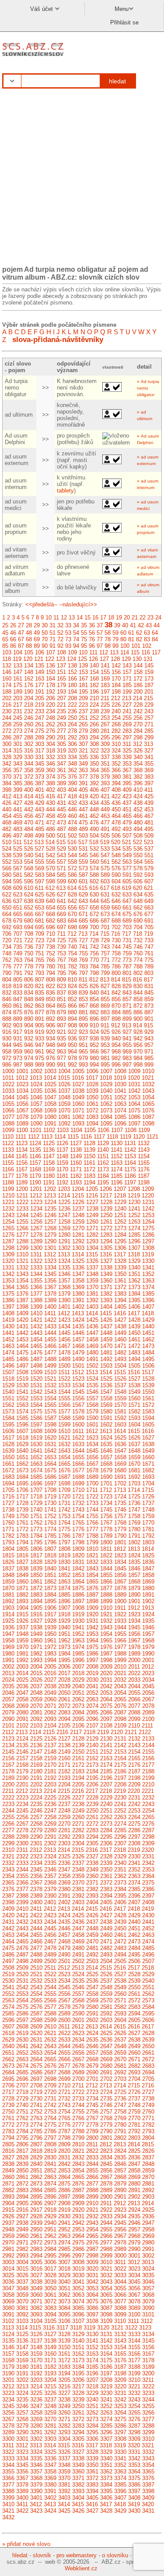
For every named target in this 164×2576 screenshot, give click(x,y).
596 (29, 881)
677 (149, 914)
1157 (35, 1163)
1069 (50, 1110)
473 (61, 823)
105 (29, 652)
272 (7, 731)
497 (18, 836)
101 (136, 646)
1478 (64, 1353)
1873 (50, 1588)
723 (40, 940)
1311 (36, 1254)
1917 (50, 1614)
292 (72, 737)
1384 (134, 1294)
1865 (92, 1582)
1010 (148, 1071)
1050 (92, 1097)
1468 (78, 1346)
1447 (92, 1333)
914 (138, 1025)
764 (29, 960)
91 (52, 646)
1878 (120, 1588)
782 (72, 966)
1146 (35, 1156)
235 (61, 711)
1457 (78, 1339)
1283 (106, 1235)
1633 (78, 1444)
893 (61, 1019)
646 (116, 901)
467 (149, 816)
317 (40, 751)
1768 (120, 1523)
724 (51, 940)
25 (5, 625)
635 (149, 895)
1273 (120, 1228)
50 (45, 633)
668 (51, 914)
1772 (22, 1529)
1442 (22, 1333)
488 (72, 829)
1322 (36, 1261)
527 (40, 849)
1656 (92, 1457)
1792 (148, 1536)
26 (13, 625)
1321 (22, 1261)
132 (7, 665)
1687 (64, 1477)
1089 (22, 1124)
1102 (49, 1130)
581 (18, 875)
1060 (78, 1104)
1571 (134, 1405)
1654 (64, 1457)
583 (40, 875)
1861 (36, 1582)
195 (83, 692)
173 (149, 679)
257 (149, 718)
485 (40, 829)
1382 (106, 1294)
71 (52, 639)
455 (18, 816)
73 (68, 639)
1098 (148, 1124)
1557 (92, 1398)
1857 (134, 1575)
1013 (36, 1078)
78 (108, 639)
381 (127, 777)
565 (149, 862)
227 (127, 705)
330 (29, 757)
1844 (106, 1569)
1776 (78, 1529)
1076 (148, 1110)
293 (83, 737)
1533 (64, 1385)
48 (29, 633)
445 (61, 809)
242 (138, 711)
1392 (92, 1300)
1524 (92, 1379)
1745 (106, 1510)
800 (116, 973)
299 (149, 737)
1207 (120, 1189)
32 (60, 625)
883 (105, 1012)
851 (61, 999)
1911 (120, 1608)
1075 (134, 1110)
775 (149, 960)
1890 (134, 1595)
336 (94, 757)
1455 (50, 1339)
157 (127, 672)
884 (116, 1012)
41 (133, 625)
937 (83, 1038)
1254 (8, 1222)
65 (5, 639)
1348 (92, 1274)
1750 (22, 1516)
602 (94, 881)
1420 (22, 1320)
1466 (50, 1346)
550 (138, 855)
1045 (22, 1097)
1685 (36, 1477)
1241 (134, 1209)
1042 (134, 1091)
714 (94, 934)
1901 (134, 1601)
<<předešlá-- (41, 604)
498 (29, 836)
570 (51, 868)
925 (105, 1032)
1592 (120, 1418)
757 (105, 953)
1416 (120, 1313)
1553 (36, 1398)
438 (138, 803)
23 (150, 617)
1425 (92, 1320)
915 (148, 1025)
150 (51, 672)
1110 (8, 1137)
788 (138, 966)
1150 (89, 1156)
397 (149, 783)
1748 (148, 1510)
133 (18, 665)
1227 (92, 1202)
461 (83, 816)
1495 (148, 1359)
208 (72, 698)
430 (51, 803)
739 (61, 947)
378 (94, 777)
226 (116, 705)
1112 (34, 1137)
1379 (64, 1294)
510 (7, 842)
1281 (78, 1235)
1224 (50, 1202)
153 (83, 672)
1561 (148, 1398)
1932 (106, 1621)
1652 (36, 1457)
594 (7, 881)
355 (149, 764)
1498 (36, 1366)
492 (116, 829)
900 (138, 1019)
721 (18, 940)
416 (51, 796)
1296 (134, 1241)
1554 (50, 1398)
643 (83, 901)
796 (72, 973)
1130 (117, 1143)
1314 (78, 1254)
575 (105, 868)
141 (105, 665)
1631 (50, 1444)
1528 (148, 1379)
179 (61, 685)
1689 (92, 1477)
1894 (36, 1601)
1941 (78, 1627)
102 (147, 646)
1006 (92, 1071)
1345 (50, 1274)
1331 (8, 1267)
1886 (78, 1595)
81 (131, 639)
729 (105, 940)
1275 (148, 1228)
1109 (144, 1130)
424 (138, 796)
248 (51, 718)
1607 (22, 1431)
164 (51, 679)
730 (116, 940)
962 (51, 1052)
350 (94, 764)
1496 (8, 1366)
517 (83, 842)
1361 (120, 1281)
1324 (64, 1261)
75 (84, 639)
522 (138, 842)
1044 (8, 1097)
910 (94, 1025)
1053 (134, 1097)
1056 (22, 1104)
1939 (50, 1627)
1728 (22, 1503)
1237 (78, 1209)
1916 (36, 1614)
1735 (120, 1503)
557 (61, 862)
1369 (78, 1287)
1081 (64, 1117)
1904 (22, 1608)
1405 (120, 1307)
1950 (50, 1634)
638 (29, 901)
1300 (36, 1248)
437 (127, 803)
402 (51, 790)
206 (51, 698)
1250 (106, 1215)
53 (68, 633)
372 (29, 777)
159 (149, 672)
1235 (50, 1209)
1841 (64, 1569)
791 (18, 973)
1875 (78, 1588)
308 (94, 744)
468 (7, 823)
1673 (22, 1470)
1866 (106, 1582)
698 (72, 927)
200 (138, 692)
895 (83, 1019)
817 (148, 980)
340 (138, 757)
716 (116, 934)
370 (7, 777)
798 (94, 973)
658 (94, 908)
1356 (50, 1281)
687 (105, 921)
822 (51, 986)
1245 (36, 1215)
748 (7, 953)
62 (139, 633)
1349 (106, 1274)
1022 (8, 1084)
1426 (106, 1320)
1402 (78, 1307)
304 (51, 744)
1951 (64, 1634)
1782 (8, 1536)
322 (94, 751)
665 (18, 914)
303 (40, 744)
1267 (36, 1228)
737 (40, 947)
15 (87, 617)
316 (29, 751)
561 (105, 862)
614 (72, 888)
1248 (78, 1215)
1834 (120, 1562)
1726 (148, 1497)
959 (18, 1052)
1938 (36, 1627)
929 (149, 1032)
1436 (92, 1326)
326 (138, 751)
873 (149, 1006)
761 (149, 953)
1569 (106, 1405)
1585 (22, 1418)
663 (149, 908)
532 (94, 849)
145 (149, 665)
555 (40, 862)
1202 (50, 1189)
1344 (36, 1274)
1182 (76, 1176)
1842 (78, 1569)
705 (149, 927)
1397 (8, 1307)
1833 (106, 1562)
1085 (120, 1117)
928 (138, 1032)
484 (29, 829)
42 (141, 625)
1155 (8, 1163)
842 (116, 993)
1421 (36, 1320)
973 (18, 1058)
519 (105, 842)
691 (149, 921)
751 (40, 953)
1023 (22, 1084)
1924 (148, 1614)
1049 (78, 1097)
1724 (120, 1497)
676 (138, 914)
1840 (50, 1569)
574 (94, 868)
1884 (50, 1595)
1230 (134, 1202)
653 (40, 908)
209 (83, 698)
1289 (36, 1241)
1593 (134, 1418)
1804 (8, 1549)
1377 (36, 1294)
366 (116, 770)
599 (61, 881)
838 (72, 993)
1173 (103, 1169)
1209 (148, 1189)
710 (51, 934)
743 (105, 947)
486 (51, 829)
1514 (106, 1372)
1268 (50, 1228)
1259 (78, 1222)
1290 (50, 1241)
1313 (64, 1254)
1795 (36, 1542)
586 (72, 875)
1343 (22, 1274)
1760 (8, 1523)
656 (72, 908)
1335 (64, 1267)
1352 (148, 1274)
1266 (22, 1228)
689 (127, 921)
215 (148, 698)
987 (18, 1065)
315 (18, 751)
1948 (22, 1634)
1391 (78, 1300)
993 (83, 1065)
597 (40, 881)
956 (138, 1045)
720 (7, 940)
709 (40, 934)
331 (40, 757)
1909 (92, 1608)
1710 (78, 1490)
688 (116, 921)
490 (94, 829)
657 (83, 908)
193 (61, 692)
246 (29, 718)
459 (61, 816)
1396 (148, 1300)
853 (83, 999)
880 (72, 1012)
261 (40, 724)
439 (149, 803)
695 (40, 927)
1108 (131, 1130)
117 (156, 652)
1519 (22, 1379)
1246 (50, 1215)
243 (149, 711)
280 (94, 731)
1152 (117, 1156)
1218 (120, 1196)
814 (116, 980)
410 (138, 790)
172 (138, 679)
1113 (47, 1137)
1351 (134, 1274)
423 (127, 796)
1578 (78, 1411)
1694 (8, 1483)
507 (127, 836)
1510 (50, 1372)
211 (105, 698)
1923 (134, 1614)
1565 (50, 1405)
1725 (134, 1497)
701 (105, 927)
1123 (22, 1143)
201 (149, 692)
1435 (78, 1326)
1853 (78, 1575)
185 (127, 685)
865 (61, 1006)
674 (116, 914)
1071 (78, 1110)
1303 (78, 1248)
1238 (92, 1209)
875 (18, 1012)
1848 (8, 1575)
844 (138, 993)
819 (18, 986)
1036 (50, 1091)
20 (127, 617)
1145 (22, 1156)
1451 (148, 1333)
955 (127, 1045)
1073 (106, 1110)
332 (51, 757)
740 (72, 947)
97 (100, 646)
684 (72, 921)
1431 (22, 1326)
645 (105, 901)
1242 (148, 1209)
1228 (106, 1202)
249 (61, 718)
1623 (92, 1438)
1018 (106, 1078)
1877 (106, 1588)
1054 (148, 1097)
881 (83, 1012)
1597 (36, 1425)
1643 (64, 1451)
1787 (78, 1536)
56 (92, 633)
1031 (134, 1084)
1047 (50, 1097)
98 (108, 646)
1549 (134, 1392)
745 (127, 947)
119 (17, 659)
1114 (60, 1137)
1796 (50, 1542)
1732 (78, 1503)
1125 (49, 1143)
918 (29, 1032)
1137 (62, 1150)
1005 (78, 1071)
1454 (36, 1339)
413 (18, 796)
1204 (78, 1189)
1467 (64, 1346)
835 (40, 993)
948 (51, 1045)
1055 (8, 1104)
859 (149, 999)
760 (138, 953)
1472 (134, 1346)
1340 (134, 1267)
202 (7, 698)
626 (51, 895)
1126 (62, 1143)
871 (127, 1006)
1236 (64, 1209)
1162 (103, 1163)
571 (61, 868)
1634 (92, 1444)
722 (29, 940)
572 (72, 868)
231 (18, 711)
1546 (92, 1392)
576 (116, 868)
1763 (50, 1523)
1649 (148, 1451)
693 (18, 927)
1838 (22, 1569)
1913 (148, 1608)
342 (7, 764)
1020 (134, 1078)
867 (83, 1006)
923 (83, 1032)
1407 (148, 1307)
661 (127, 908)
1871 (22, 1588)
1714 (134, 1490)
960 (29, 1052)
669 (61, 914)
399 (18, 790)
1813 (134, 1549)
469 (18, 823)
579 (149, 868)
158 (138, 672)
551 (149, 855)
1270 (78, 1228)
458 (51, 816)
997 (127, 1065)
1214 (64, 1196)
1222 (22, 1202)
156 (116, 672)
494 (138, 829)
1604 (134, 1425)
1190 (35, 1182)
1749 (8, 1516)
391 (83, 783)
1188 (8, 1182)
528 (51, 849)
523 (148, 842)
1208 (134, 1189)
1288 (22, 1241)
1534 (78, 1385)
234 (51, 711)
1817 (36, 1555)
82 (139, 639)
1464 (22, 1346)
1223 (36, 1202)
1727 (8, 1503)
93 (68, 646)
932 (29, 1038)
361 (61, 770)
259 (18, 724)
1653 (50, 1457)
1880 (148, 1588)
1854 (92, 1575)
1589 (78, 1418)
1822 (106, 1555)
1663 (36, 1464)
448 (94, 809)
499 (40, 836)
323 (105, 751)
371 (18, 777)
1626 (134, 1438)
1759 (148, 1516)
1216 (92, 1196)
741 (83, 947)
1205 (92, 1189)
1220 (148, 1196)
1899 (106, 1601)
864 (51, 1006)
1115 (73, 1137)
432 (72, 803)
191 (40, 692)
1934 (134, 1621)
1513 (92, 1372)
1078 (22, 1117)
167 (83, 679)
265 (83, 724)
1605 (148, 1425)
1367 (50, 1287)
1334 (50, 1267)
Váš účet (42, 9)
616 (94, 888)
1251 (120, 1215)
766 (51, 960)
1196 (117, 1182)
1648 (134, 1451)
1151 (103, 1156)
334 (72, 757)
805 (18, 980)
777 (18, 966)
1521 (50, 1379)
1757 (120, 1516)
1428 (134, 1320)
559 (83, 862)
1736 (134, 1503)
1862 (50, 1582)
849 (40, 999)
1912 (134, 1608)
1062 (106, 1104)
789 (149, 966)
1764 (64, 1523)
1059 (64, 1104)
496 (7, 836)
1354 (22, 1281)
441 (18, 809)
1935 (148, 1621)
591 (127, 875)
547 (105, 855)
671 (83, 914)
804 (7, 980)
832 (7, 993)
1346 (64, 1274)
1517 (148, 1372)
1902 (148, 1601)
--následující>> (78, 604)
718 (138, 934)
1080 (50, 1117)
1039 (92, 1091)
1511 (64, 1372)
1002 (36, 1071)
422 (116, 796)
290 (51, 737)
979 (83, 1058)
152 (72, 672)
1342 (8, 1274)
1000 (8, 1071)
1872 (36, 1588)
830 (138, 986)
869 (105, 1006)
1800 (106, 1542)
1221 (8, 1202)
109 (72, 652)
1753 (64, 1516)
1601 (92, 1425)
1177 (8, 1176)
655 (61, 908)
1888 (106, 1595)
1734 (106, 1503)
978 (72, 1058)
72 (60, 639)
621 (148, 888)
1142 (130, 1150)
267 (105, 724)
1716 (8, 1497)
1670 (134, 1464)
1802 (134, 1542)
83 (147, 639)
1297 (148, 1241)
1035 (36, 1091)
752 (51, 953)
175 (18, 685)
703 (127, 927)
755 (83, 953)
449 (105, 809)
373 (40, 777)
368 (138, 770)
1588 (64, 1418)
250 (72, 718)
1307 (134, 1248)
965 (83, 1052)
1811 (106, 1549)
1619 (36, 1438)
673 (105, 914)
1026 (64, 1084)
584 (51, 875)
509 (149, 836)
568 (29, 868)
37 (100, 625)
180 (72, 685)
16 (95, 617)
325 (127, 751)
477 (105, 823)
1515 (120, 1372)
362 (72, 770)
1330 (148, 1261)
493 (127, 829)
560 (94, 862)
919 (40, 1032)
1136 (49, 1150)
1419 (8, 1320)
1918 (64, 1614)
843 (127, 993)
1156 (22, 1163)
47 (21, 633)
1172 (89, 1169)
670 (72, 914)
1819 (64, 1555)
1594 (148, 1418)
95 (84, 646)
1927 (36, 1621)
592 (138, 875)
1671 (148, 1464)
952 (94, 1045)
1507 (8, 1372)
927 (127, 1032)
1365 (22, 1287)
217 (18, 705)
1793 (8, 1542)
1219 (134, 1196)
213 (127, 698)
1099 (8, 1130)
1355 (36, 1281)
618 (116, 888)
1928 (50, 1621)
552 (7, 862)
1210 (8, 1196)
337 (105, 757)
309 (105, 744)
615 (83, 888)
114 (125, 652)
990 (51, 1065)
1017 (92, 1078)
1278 (36, 1235)
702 (116, 927)
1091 (50, 1124)
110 (83, 652)
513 (39, 842)
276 (51, 731)
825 (83, 986)
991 (61, 1065)
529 (61, 849)
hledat (117, 81)
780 (51, 966)
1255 (22, 1222)
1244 (22, 1215)
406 (94, 790)
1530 (22, 1385)
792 (29, 973)
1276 (8, 1235)
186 (138, 685)
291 (61, 737)
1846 (134, 1569)
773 (127, 960)
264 (72, 724)
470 (29, 823)
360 (51, 770)
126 (93, 659)
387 (40, 783)
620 (138, 888)
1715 (148, 1490)
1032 (148, 1084)
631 (105, 895)
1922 (120, 1614)
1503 (106, 1366)
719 (148, 934)
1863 (64, 1582)
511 (17, 842)
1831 (78, 1562)
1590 (92, 1418)
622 (7, 895)
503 (83, 836)
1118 (112, 1137)
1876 (92, 1588)
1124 (35, 1143)
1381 (92, 1294)
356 (7, 770)
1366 (36, 1287)
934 (51, 1038)
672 (94, 914)
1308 (148, 1248)
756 (94, 953)
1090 (36, 1124)
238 (94, 711)
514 (50, 842)
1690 (106, 1477)
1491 (92, 1359)
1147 (49, 1156)
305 (61, 744)
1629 (22, 1444)
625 (40, 895)
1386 (8, 1300)
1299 (22, 1248)
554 (29, 862)
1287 (8, 1241)
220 (51, 705)
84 (155, 639)
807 (40, 980)
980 (94, 1058)
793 (40, 973)
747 (149, 947)
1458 (92, 1339)
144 (138, 665)
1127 (76, 1143)
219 (40, 705)
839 (83, 993)
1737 (148, 1503)
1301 (50, 1248)
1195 (103, 1182)
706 (7, 934)
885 (127, 1012)
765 (40, 960)
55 (84, 633)
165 (61, 679)
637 (18, 901)
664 (7, 914)
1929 (64, 1621)
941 (127, 1038)
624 (29, 895)
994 (94, 1065)
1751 (36, 1516)
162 (29, 679)
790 (7, 973)
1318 (134, 1254)
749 (18, 953)
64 (155, 633)
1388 (36, 1300)
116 (146, 652)
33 (68, 625)
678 (7, 921)
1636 (120, 1444)
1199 (8, 1189)
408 (116, 790)
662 (138, 908)
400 (29, 790)
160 (7, 679)
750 (29, 953)
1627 (148, 1438)
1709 (64, 1490)
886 (138, 1012)
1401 (64, 1307)
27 (21, 625)
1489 (64, 1359)
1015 (64, 1078)
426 (7, 803)
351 (105, 764)
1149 (76, 1156)
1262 (120, 1222)
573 (83, 868)
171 (127, 679)
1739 (22, 1510)
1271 (92, 1228)
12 (64, 617)
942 (138, 1038)
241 (127, 711)
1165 (144, 1163)
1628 (8, 1444)
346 (51, 764)
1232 (8, 1209)
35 (84, 625)
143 (127, 665)
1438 (120, 1326)
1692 (134, 1477)
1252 (134, 1215)
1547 (106, 1392)
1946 (148, 1627)
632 (116, 895)
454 (7, 816)
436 (116, 803)
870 (116, 1006)
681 (40, 921)
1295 (120, 1241)
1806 (36, 1549)
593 (149, 875)
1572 (148, 1405)
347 (61, 764)
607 (149, 881)
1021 (148, 1078)
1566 (64, 1405)
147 (18, 672)
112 (104, 652)
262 (51, 724)
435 (105, 803)
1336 (78, 1267)
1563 (22, 1405)
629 (83, 895)
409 (127, 790)
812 (94, 980)
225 (105, 705)
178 (51, 685)
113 (114, 652)
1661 (8, 1464)
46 (13, 633)
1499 (50, 1366)
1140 (103, 1150)
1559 (120, 1398)
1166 (8, 1169)
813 (105, 980)
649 (149, 901)
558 (72, 862)
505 (105, 836)
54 (76, 633)
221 (61, 705)
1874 (64, 1588)
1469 (92, 1346)
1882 (22, 1595)
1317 (120, 1254)
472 (51, 823)
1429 (148, 1320)
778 (29, 966)
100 (125, 646)
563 (127, 862)
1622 (78, 1438)
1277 (22, 1235)
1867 (120, 1582)
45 (5, 633)
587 (83, 875)
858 (138, 999)
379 (105, 777)
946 (29, 1045)
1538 (134, 1385)
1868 (134, 1582)
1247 (64, 1215)
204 (29, 698)
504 (94, 836)
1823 (120, 1555)
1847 (148, 1569)
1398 (22, 1307)
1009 (134, 1071)
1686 (50, 1477)
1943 (106, 1627)
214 (138, 698)
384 (7, 783)
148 (29, 672)
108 (61, 652)
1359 (92, 1281)
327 (149, 751)
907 (61, 1025)
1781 (148, 1529)
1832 (92, 1562)
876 (29, 1012)
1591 (106, 1418)
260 (29, 724)
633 (127, 895)
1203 (64, 1189)
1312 (50, 1254)
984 (138, 1058)
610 (29, 888)
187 (149, 685)
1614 (120, 1431)
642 (72, 901)
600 (72, 881)
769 (83, 960)
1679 (106, 1470)
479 (127, 823)
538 (7, 855)
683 (61, 921)
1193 (76, 1182)
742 (94, 947)
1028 (92, 1084)
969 (127, 1052)
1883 (36, 1595)
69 (37, 639)
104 (18, 652)
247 (40, 718)
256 (138, 718)
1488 (50, 1359)
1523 (78, 1379)
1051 (106, 1097)
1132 (144, 1143)
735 (18, 947)
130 (137, 659)
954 (116, 1045)
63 (147, 633)
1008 (120, 1071)
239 (105, 711)
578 (138, 868)
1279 (50, 1235)
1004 (64, 1071)
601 (83, 881)
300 (7, 744)
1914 (8, 1614)
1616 (148, 1431)
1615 (134, 1431)
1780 (134, 1529)
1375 (8, 1294)
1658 (120, 1457)
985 (149, 1058)
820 (29, 986)
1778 (106, 1529)
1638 (148, 1444)
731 (127, 940)
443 (40, 809)
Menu (122, 9)
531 (83, 849)
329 (18, 757)
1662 (22, 1464)
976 (51, 1058)
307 (83, 744)
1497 (22, 1366)
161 (18, 679)
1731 (64, 1503)
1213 (50, 1196)
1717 (22, 1497)
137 (61, 665)
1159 (62, 1163)
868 (94, 1006)
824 (72, 986)
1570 (120, 1405)
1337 (92, 1267)
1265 (8, 1228)
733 (149, 940)
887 (149, 1012)
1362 (134, 1281)
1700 (92, 1483)
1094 (92, 1124)
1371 (106, 1287)
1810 (92, 1549)
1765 (78, 1523)
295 (105, 737)
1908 (78, 1608)
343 (18, 764)
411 (149, 790)
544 (72, 855)
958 (7, 1052)
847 (18, 999)
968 (116, 1052)
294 (94, 737)
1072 (92, 1110)
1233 (22, 1209)
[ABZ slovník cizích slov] (34, 56)
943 (149, 1038)
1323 (50, 1261)
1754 (78, 1516)
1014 (50, 1078)
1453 (22, 1339)
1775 (64, 1529)
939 (105, 1038)
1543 (50, 1392)
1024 (36, 1084)
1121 (152, 1137)
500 (51, 836)
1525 (106, 1379)
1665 (64, 1464)
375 (61, 777)
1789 (106, 1536)
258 (7, 724)
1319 (148, 1254)
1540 (8, 1392)
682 (51, 921)
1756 (106, 1516)
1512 (78, 1372)
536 (138, 849)
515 (61, 842)
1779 (120, 1529)
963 (61, 1052)
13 (72, 617)
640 (51, 901)
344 (29, 764)
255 (127, 718)
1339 (120, 1267)
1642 (50, 1451)
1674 (36, 1470)
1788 (92, 1536)
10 (49, 617)
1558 (106, 1398)
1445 (64, 1333)
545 (83, 855)
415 (40, 796)
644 (94, 901)
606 (138, 881)
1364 (8, 1287)
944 (7, 1045)
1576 (50, 1411)
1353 (8, 1281)
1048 (64, 1097)
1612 (92, 1431)
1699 (78, 1483)
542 (51, 855)
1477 (50, 1353)
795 (61, 973)
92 (60, 646)
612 (50, 888)
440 (7, 809)
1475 (22, 1353)
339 (127, 757)
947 (40, 1045)
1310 (22, 1254)
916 (7, 1032)
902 (7, 1025)
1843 (92, 1569)
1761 (22, 1523)
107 (51, 652)
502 (72, 836)
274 (29, 731)
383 (149, 777)
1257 (50, 1222)
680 (29, 921)
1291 (64, 1241)
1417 (134, 1313)
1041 (120, 1091)
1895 (50, 1601)
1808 (64, 1549)
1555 (64, 1398)
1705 (8, 1490)
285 (149, 731)
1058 (50, 1104)
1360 (106, 1281)
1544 (64, 1392)
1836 (148, 1562)
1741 (50, 1510)
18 (111, 617)
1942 (92, 1627)
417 (61, 796)
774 (138, 960)
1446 (78, 1333)
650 (7, 908)
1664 (50, 1464)
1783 (22, 1536)
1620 (50, 1438)
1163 (117, 1163)
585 (61, 875)
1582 (134, 1411)
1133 (8, 1150)
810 (72, 980)
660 (116, 908)
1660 (148, 1457)
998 (138, 1065)
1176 (144, 1169)
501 (61, 836)
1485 (8, 1359)
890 (29, 1019)
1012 (22, 1078)
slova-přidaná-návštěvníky (58, 340)
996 (116, 1065)
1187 (144, 1176)
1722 (92, 1497)
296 (116, 737)
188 (7, 692)
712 (72, 934)
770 (94, 960)
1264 (148, 1222)
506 (116, 836)
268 (116, 724)
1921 (106, 1614)
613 (61, 888)
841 (105, 993)
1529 (8, 1385)
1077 (8, 1117)
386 (29, 783)
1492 (106, 1359)
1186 (130, 1176)
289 (40, 737)
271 (149, 724)
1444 (50, 1333)
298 (138, 737)
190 (29, 692)
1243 (8, 1215)
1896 (64, 1601)
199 (127, 692)
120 (28, 659)
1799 (92, 1542)
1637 (134, 1444)
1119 (126, 1137)
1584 (8, 1418)
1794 (22, 1542)
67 (21, 639)
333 (61, 757)
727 (83, 940)
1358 (78, 1281)
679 (18, 921)
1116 (86, 1137)
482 (7, 829)
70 (45, 639)
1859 (8, 1582)
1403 (92, 1307)
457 (40, 816)
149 (40, 672)
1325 (78, 1261)
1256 (36, 1222)
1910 (106, 1608)
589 (105, 875)
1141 (117, 1150)
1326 (92, 1261)
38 (108, 625)
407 (105, 790)
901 (149, 1019)
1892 (8, 1601)
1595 (8, 1425)
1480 (92, 1353)
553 (18, 862)
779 (40, 966)
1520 (36, 1379)
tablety (65, 491)
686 (94, 921)
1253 (148, 1215)
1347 (78, 1274)
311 (127, 744)
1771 (8, 1529)
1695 (22, 1483)
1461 (134, 1339)
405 (83, 790)
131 (148, 659)
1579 (92, 1411)
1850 (36, 1575)
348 (72, 764)
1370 (92, 1287)
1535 (92, 1385)
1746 (120, 1510)
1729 (36, 1503)
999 (149, 1065)
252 (94, 718)
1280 (64, 1235)
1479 (78, 1353)
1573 (8, 1411)
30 (45, 625)
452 (138, 809)
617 (105, 888)
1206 (106, 1189)
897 (105, 1019)
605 (127, 881)
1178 (22, 1176)
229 (149, 705)
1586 (36, 1418)
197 (105, 692)
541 (40, 855)
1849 (22, 1575)
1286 (148, 1235)
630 (94, 895)
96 (92, 646)
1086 (134, 1117)
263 (61, 724)
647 (127, 901)
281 (105, 731)
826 (94, 986)
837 (61, 993)
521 (127, 842)
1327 (106, 1261)
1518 (8, 1379)
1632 (64, 1444)
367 (127, 770)
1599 (64, 1425)
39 (117, 625)
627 (61, 895)
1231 (148, 1202)
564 (138, 862)
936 (72, 1038)
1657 (106, 1457)
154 (94, 672)
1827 (22, 1562)
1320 (8, 1261)
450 (116, 809)
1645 (92, 1451)
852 (72, 999)
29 (37, 625)
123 (61, 659)
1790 (120, 1536)
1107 (117, 1130)
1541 (22, 1392)
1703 (134, 1483)
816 (138, 980)
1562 (8, 1405)
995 (105, 1065)
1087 (148, 1117)
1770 (148, 1523)
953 (105, 1045)
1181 (62, 1176)
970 (138, 1052)
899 (127, 1019)
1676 (64, 1470)
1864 (78, 1582)
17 (103, 617)
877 (40, 1012)
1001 (22, 1071)
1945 (134, 1627)
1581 (120, 1411)
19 (119, 617)
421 (105, 796)
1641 (36, 1451)
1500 (64, 1366)
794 (51, 973)
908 (72, 1025)
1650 (8, 1457)
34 (76, 625)
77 (100, 639)
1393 (106, 1300)
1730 (50, 1503)
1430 (8, 1326)
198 (116, 692)
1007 (106, 1071)
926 (116, 1032)
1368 (64, 1287)
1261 (106, 1222)
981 (105, 1058)
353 (127, 764)
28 (29, 625)
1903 (8, 1608)
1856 (120, 1575)
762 (7, 960)
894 (72, 1019)
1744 (92, 1510)
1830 (64, 1562)
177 (40, 685)
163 (40, 679)
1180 (49, 1176)
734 (7, 947)
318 (51, 751)
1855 (106, 1575)
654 (51, 908)
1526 (120, 1379)
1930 (78, 1621)
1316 (106, 1254)
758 (116, 953)
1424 (78, 1320)
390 (72, 783)
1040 (106, 1091)
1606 (8, 1431)
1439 (134, 1326)
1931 (92, 1621)
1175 (130, 1169)
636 (7, 901)
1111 (21, 1137)
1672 (8, 1470)
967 (105, 1052)
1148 (62, 1156)
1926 (22, 1621)
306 (72, 744)
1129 (103, 1143)
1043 (148, 1091)
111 (93, 652)
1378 (50, 1294)
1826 (8, 1562)
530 (72, 849)
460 (72, 816)
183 (105, 685)
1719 (50, 1497)
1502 (92, 1366)
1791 (134, 1536)
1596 (22, 1425)
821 (40, 986)
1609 (50, 1431)
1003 (50, 1071)
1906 (50, 1608)
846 (7, 999)
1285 (134, 1235)
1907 (64, 1608)
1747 (134, 1510)
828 (116, 986)
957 (149, 1045)
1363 (148, 1281)
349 (83, 764)
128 (115, 659)
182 (94, 685)
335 (83, 757)
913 (127, 1025)
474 (72, 823)
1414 (92, 1313)
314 (7, 751)
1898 (92, 1601)
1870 (8, 1588)
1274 (134, 1228)
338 (116, 757)
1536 (106, 1385)
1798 (78, 1542)
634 (138, 895)
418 (72, 796)
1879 (134, 1588)
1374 (148, 1287)
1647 (120, 1451)
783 (83, 966)
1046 (36, 1097)
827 (105, 986)
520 (116, 842)
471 (40, 823)
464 (116, 816)
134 (29, 665)
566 (7, 868)
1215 (78, 1196)
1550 (148, 1392)
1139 (89, 1150)
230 (7, 711)
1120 (139, 1137)
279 (83, 731)
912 (116, 1025)
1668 (106, 1464)
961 (40, 1052)
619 (127, 888)
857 (127, 999)
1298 (8, 1248)
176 (29, 685)
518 (94, 842)
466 (138, 816)
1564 (36, 1405)
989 (40, 1065)
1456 (64, 1339)
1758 (134, 1516)
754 (72, 953)
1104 (76, 1130)
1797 (64, 1542)
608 (7, 888)
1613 (106, 1431)
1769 (134, 1523)
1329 (134, 1261)
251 (83, 718)
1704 (148, 1483)
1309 (8, 1254)
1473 (148, 1346)
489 (83, 829)
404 (72, 790)
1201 (36, 1189)
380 (116, 777)
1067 (22, 1110)
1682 (148, 1470)
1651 (22, 1457)
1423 (64, 1320)
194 (72, 692)
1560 (134, 1398)
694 (29, 927)
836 (51, 993)
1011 (8, 1078)
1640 (22, 1451)
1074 (120, 1110)
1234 (36, 1209)
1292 (78, 1241)
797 (83, 973)
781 (61, 966)
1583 (148, 1411)
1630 (36, 1444)
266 (94, 724)
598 (51, 881)
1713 (120, 1490)
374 (51, 777)
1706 (22, 1490)
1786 (64, 1536)
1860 (22, 1582)
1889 (120, 1595)
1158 (49, 1163)
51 (52, 633)
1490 (78, 1359)
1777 (92, 1529)
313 (148, 744)
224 (94, 705)
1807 (50, 1549)
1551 (8, 1398)
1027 (78, 1084)
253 (105, 718)
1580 (106, 1411)
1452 (8, 1339)
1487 (36, 1359)
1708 (50, 1490)
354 (138, 764)
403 (61, 790)
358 (29, 770)
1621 (64, 1438)
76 (92, 639)
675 (127, 914)
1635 (106, 1444)
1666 (78, 1464)
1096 (120, 1124)
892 (51, 1019)
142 (116, 665)
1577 (64, 1411)
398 (7, 790)
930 (7, 1038)
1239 (106, 1209)
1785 (50, 1536)
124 (72, 659)
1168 (35, 1169)
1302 (64, 1248)
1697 (50, 1483)
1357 (64, 1281)
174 (7, 685)
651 (18, 908)
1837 (8, 1569)
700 (94, 927)
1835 (134, 1562)
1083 (92, 1117)
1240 (120, 1209)
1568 (92, 1405)
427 (18, 803)
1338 (106, 1267)
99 (115, 646)
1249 (92, 1215)
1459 (106, 1339)
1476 (36, 1353)
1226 (78, 1202)
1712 (106, 1490)
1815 (8, 1555)
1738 (8, 1510)
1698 (64, 1483)
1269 (64, 1228)
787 (127, 966)
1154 (144, 1156)
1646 (106, 1451)
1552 (22, 1398)
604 (116, 881)
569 (40, 868)
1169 (49, 1169)
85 (5, 646)
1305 (106, 1248)
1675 (50, 1470)
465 (127, 816)
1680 (120, 1470)
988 (29, 1065)
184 (116, 685)
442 (29, 809)
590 (116, 875)
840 (94, 993)
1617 (8, 1438)
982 (116, 1058)
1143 (144, 1150)
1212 (36, 1196)
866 (72, 1006)
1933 (120, 1621)
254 (116, 718)
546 (94, 855)
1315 (92, 1254)
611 (39, 888)
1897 (78, 1601)
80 (123, 639)
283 (127, 731)
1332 (22, 1267)
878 (51, 1012)
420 (94, 796)
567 (18, 868)
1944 (120, 1627)
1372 (120, 1287)
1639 (8, 1451)
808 (51, 980)
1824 (134, 1555)
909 (83, 1025)
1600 (78, 1425)
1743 (78, 1510)
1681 (134, 1470)
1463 (8, 1346)
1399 (36, 1307)
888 (7, 1019)
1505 (134, 1366)
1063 (120, 1104)
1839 (36, 1569)
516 (72, 842)
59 (115, 633)
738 (51, 947)
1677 (78, 1470)
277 (61, 731)
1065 (148, 1104)
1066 (8, 1110)
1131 (130, 1143)
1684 (22, 1477)
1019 (120, 1078)
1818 (50, 1555)
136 (51, 665)
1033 (8, 1091)
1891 (148, 1595)
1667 (92, 1464)
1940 (64, 1627)
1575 (36, 1411)
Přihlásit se (124, 22)
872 (138, 1006)
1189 (22, 1182)
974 (29, 1058)
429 (40, 803)
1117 (99, 1137)
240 (116, 711)
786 (116, 966)
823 (61, 986)
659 (105, 908)
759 (127, 953)
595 (18, 881)
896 (94, 1019)
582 (29, 875)
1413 (78, 1313)
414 (29, 796)
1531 (36, 1385)
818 (7, 986)
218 (29, 705)
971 (149, 1052)
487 (61, 829)
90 (45, 646)
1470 (106, 1346)
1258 (64, 1222)
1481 (106, 1353)
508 (138, 836)
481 (149, 823)
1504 (120, 1366)
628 (72, 895)
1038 (78, 1091)
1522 (64, 1379)
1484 (148, 1353)
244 (7, 718)
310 (116, 744)
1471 (120, 1346)
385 (18, 783)
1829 (50, 1562)
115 (135, 652)
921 (61, 1032)
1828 (36, 1562)
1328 (120, 1261)
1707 (36, 1490)
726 (72, 940)
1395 (134, 1300)
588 (94, 875)
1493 (120, 1359)
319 (61, 751)
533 (105, 849)
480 (138, 823)
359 (40, 770)
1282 (92, 1235)
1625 (120, 1438)
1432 (36, 1326)
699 (83, 927)
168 (94, 679)
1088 (8, 1124)
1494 (134, 1359)
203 (18, 698)
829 (127, 986)
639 (40, 901)
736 (29, 947)
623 (18, 895)
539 (18, 855)
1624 (106, 1438)
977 (61, 1058)
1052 (120, 1097)
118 (7, 659)
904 (29, 1025)
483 (18, 829)
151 (61, 672)
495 (149, 829)
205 (40, 698)
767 (61, 960)
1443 (36, 1333)
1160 (76, 1163)
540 (29, 855)
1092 (64, 1124)
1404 (106, 1307)
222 (72, 705)
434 (94, 803)
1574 (22, 1411)
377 (83, 777)
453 (149, 809)
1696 (36, 1483)
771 (105, 960)
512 (28, 842)
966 (94, 1052)
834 (29, 993)
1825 (148, 1555)
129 (126, 659)
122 (50, 659)
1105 (90, 1130)
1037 (64, 1091)
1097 (134, 1124)
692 (7, 927)
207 (61, 698)
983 (127, 1058)
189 (18, 692)
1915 (22, 1614)
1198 (144, 1182)
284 (138, 731)
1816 (22, 1555)
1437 (106, 1326)
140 (94, 665)
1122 (8, 1143)
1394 (120, 1300)
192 (51, 692)
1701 (106, 1483)
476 (94, 823)
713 (83, 934)
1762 (36, 1523)
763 (18, 960)
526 (29, 849)
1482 (120, 1353)
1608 (36, 1431)
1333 (36, 1267)
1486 (22, 1359)
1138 (76, 1150)
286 (7, 737)
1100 (22, 1130)
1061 (92, 1104)
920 (51, 1032)
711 (61, 934)
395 (127, 783)
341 (149, 757)
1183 (89, 1176)
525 (18, 849)
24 (158, 617)
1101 (36, 1130)
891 (40, 1019)
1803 (148, 1542)
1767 (106, 1523)
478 (116, 823)
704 (138, 927)
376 (72, 777)
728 (94, 940)
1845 (120, 1569)
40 (125, 625)
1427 (120, 1320)
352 (116, 764)
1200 (22, 1189)
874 (7, 1012)
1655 (78, 1457)
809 (61, 980)
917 (18, 1032)
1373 (134, 1287)
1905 (36, 1608)
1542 (36, 1392)
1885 (64, 1595)
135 (40, 665)
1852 (64, 1575)
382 (138, 777)
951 (83, 1045)
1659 (134, 1457)
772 (116, 960)
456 (29, 816)
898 (116, 1019)
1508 (22, 1372)
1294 (106, 1241)
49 (37, 633)
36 (92, 625)
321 (83, 751)
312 (138, 744)
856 (116, 999)
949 (61, 1045)
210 (94, 698)
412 (7, 796)
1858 (148, 1575)
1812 (120, 1549)
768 (72, 960)
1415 (106, 1313)
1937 (22, 1627)
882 (94, 1012)
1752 (50, 1516)
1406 (134, 1307)
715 (105, 934)
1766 (92, 1523)
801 (127, 973)
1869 (148, 1582)
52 (60, 633)
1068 (36, 1110)
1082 (78, 1117)
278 (72, 731)
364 (94, 770)
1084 (106, 1117)
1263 (134, 1222)
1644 (78, 1451)
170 (116, 679)
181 (83, 685)
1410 (36, 1313)
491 (105, 829)
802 (138, 973)
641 (61, 901)
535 (127, 849)
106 (40, 652)
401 (40, 790)
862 (29, 1006)
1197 (130, 1182)
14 (80, 617)
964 (72, 1052)
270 (138, 724)
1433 (50, 1326)
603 (105, 881)
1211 (22, 1196)
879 (61, 1012)
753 (61, 953)
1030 (120, 1084)
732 (138, 940)
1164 (130, 1163)
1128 (89, 1143)
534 (116, 849)
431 (61, 803)
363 (83, 770)
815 (127, 980)
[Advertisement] (82, 177)
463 (105, 816)
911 (105, 1025)
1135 (35, 1150)
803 (149, 973)
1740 (36, 1510)
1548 (120, 1392)
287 (18, 737)
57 (100, 633)
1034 (22, 1091)
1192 (62, 1182)
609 (18, 888)
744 (116, 947)
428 (29, 803)
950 (72, 1045)
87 (21, 646)
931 (18, 1038)
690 (138, 921)
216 (7, 705)
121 (39, 659)
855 (105, 999)
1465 (36, 1346)
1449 (120, 1333)
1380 (78, 1294)
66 (13, 639)
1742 (64, 1510)
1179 (35, 1176)
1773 (36, 1529)
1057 (36, 1104)
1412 (64, 1313)
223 (83, 705)
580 (7, 875)
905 (40, 1025)
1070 (64, 1110)
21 (135, 617)
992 (72, 1065)
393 (105, 783)
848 (29, 999)
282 (116, 731)
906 (51, 1025)
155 (105, 672)
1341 (148, 1267)
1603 (120, 1425)
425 (149, 796)
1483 (134, 1353)
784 (94, 966)
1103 (63, 1130)
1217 (106, 1196)
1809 (78, 1549)
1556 (78, 1398)
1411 (50, 1313)
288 (29, 737)
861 (18, 1006)
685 (83, 921)
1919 (78, 1614)
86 (13, 646)
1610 (64, 1431)
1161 (89, 1163)
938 (94, 1038)
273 (18, 731)
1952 (78, 1634)
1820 (78, 1555)
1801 (120, 1542)
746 (138, 947)
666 (29, 914)
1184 (103, 1176)
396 (138, 783)
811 (83, 980)
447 (83, 809)
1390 (64, 1300)
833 (18, 993)
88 (29, 646)
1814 (148, 1549)
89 (37, 646)
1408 (8, 1313)
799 (105, 973)
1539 (148, 1385)
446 (72, 809)
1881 (8, 1595)
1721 (78, 1497)
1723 (106, 1497)
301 (18, 744)
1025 (50, 1084)
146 (7, 672)
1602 (106, 1425)
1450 (134, 1333)
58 (108, 633)
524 (7, 849)
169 (105, 679)
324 (116, 751)
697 (61, 927)
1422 (50, 1320)
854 (94, 999)
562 (116, 862)
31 (52, 625)
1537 (120, 1385)
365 (105, 770)
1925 (8, 1621)
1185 (117, 1176)
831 (149, 986)
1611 (78, 1431)
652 (29, 908)
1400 (50, 1307)
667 (40, 914)
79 (115, 639)
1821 (92, 1555)
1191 (49, 1182)
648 (138, 901)
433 (83, 803)
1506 (148, 1366)
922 (72, 1032)
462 (94, 816)
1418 (148, 1313)
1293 (92, 1241)
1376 (22, 1294)
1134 (22, 1150)
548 (116, 855)
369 (149, 770)
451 (127, 809)
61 (131, 633)
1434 (64, 1326)
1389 (50, 1300)
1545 (78, 1392)
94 (76, 646)
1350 (120, 1274)
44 (157, 625)
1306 (120, 1248)
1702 (120, 1483)
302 (29, 744)
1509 (36, 1372)
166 (72, 679)
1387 (22, 1300)
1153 (130, 1156)
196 (94, 692)
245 (18, 718)
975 (40, 1058)
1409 (22, 1313)
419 (83, 796)
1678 (92, 1470)
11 (56, 617)
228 (138, 705)
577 (127, 868)
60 (123, 633)
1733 (92, 1503)
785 (105, 966)
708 (29, 934)
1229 (120, 1202)
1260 (92, 1222)
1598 (50, 1425)
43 (149, 625)
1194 (89, 1182)
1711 (92, 1490)
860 (7, 1006)
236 (72, 711)
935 (61, 1038)
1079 (36, 1117)
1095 (106, 1124)
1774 (50, 1529)
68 (29, 639)
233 (40, 711)
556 (51, 862)
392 (94, 783)
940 (116, 1038)
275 (40, 731)
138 (72, 665)
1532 (50, 1385)
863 (40, 1006)
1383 (120, 1294)
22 (143, 617)
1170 (62, 1169)
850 (51, 999)
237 (83, 711)
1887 (92, 1595)
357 (18, 770)
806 (29, 980)
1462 (148, 1339)
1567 (78, 1405)
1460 (120, 1339)
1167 (22, 1169)
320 (72, 751)
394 (116, 783)
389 (61, 783)
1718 (36, 1497)
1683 (8, 1477)
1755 (92, 1516)
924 (94, 1032)
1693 (148, 1477)
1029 (106, 1084)
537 (149, 849)
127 (104, 659)
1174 (117, 1169)
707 (18, 934)
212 (116, 698)
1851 (50, 1575)
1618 (22, 1438)
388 (51, 783)
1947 (8, 1634)
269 (127, 724)
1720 (64, 1497)
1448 (106, 1333)
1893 (22, 1601)
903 (18, 1025)
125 (82, 659)
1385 (148, 1294)
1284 (120, 1235)
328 (7, 757)
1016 (78, 1078)
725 (61, 940)
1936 (8, 1627)
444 (51, 809)
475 (83, 823)
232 (29, 711)
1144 (8, 1156)
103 (7, 652)
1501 (78, 1366)
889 (18, 1019)
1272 (106, 1228)
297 (127, 737)
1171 (76, 1169)
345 (40, 764)
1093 (78, 1124)
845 (149, 993)
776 (7, 966)
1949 (36, 1634)
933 (40, 1038)
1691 (120, 1477)
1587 (50, 1418)
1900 (120, 1601)
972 (7, 1058)
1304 (92, 1248)
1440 (148, 1326)
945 (18, 1045)
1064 (134, 1104)
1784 (36, 1536)
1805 (22, 1549)
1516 (134, 1372)
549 (127, 855)
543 (61, 855)
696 (51, 927)
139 (83, 665)
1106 (103, 1130)
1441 (8, 1333)
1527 (134, 1379)
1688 (78, 1477)
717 (127, 934)
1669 (120, 1464)
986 (7, 1065)
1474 (8, 1353)
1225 (64, 1202)
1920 (92, 1614)
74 (76, 639)
